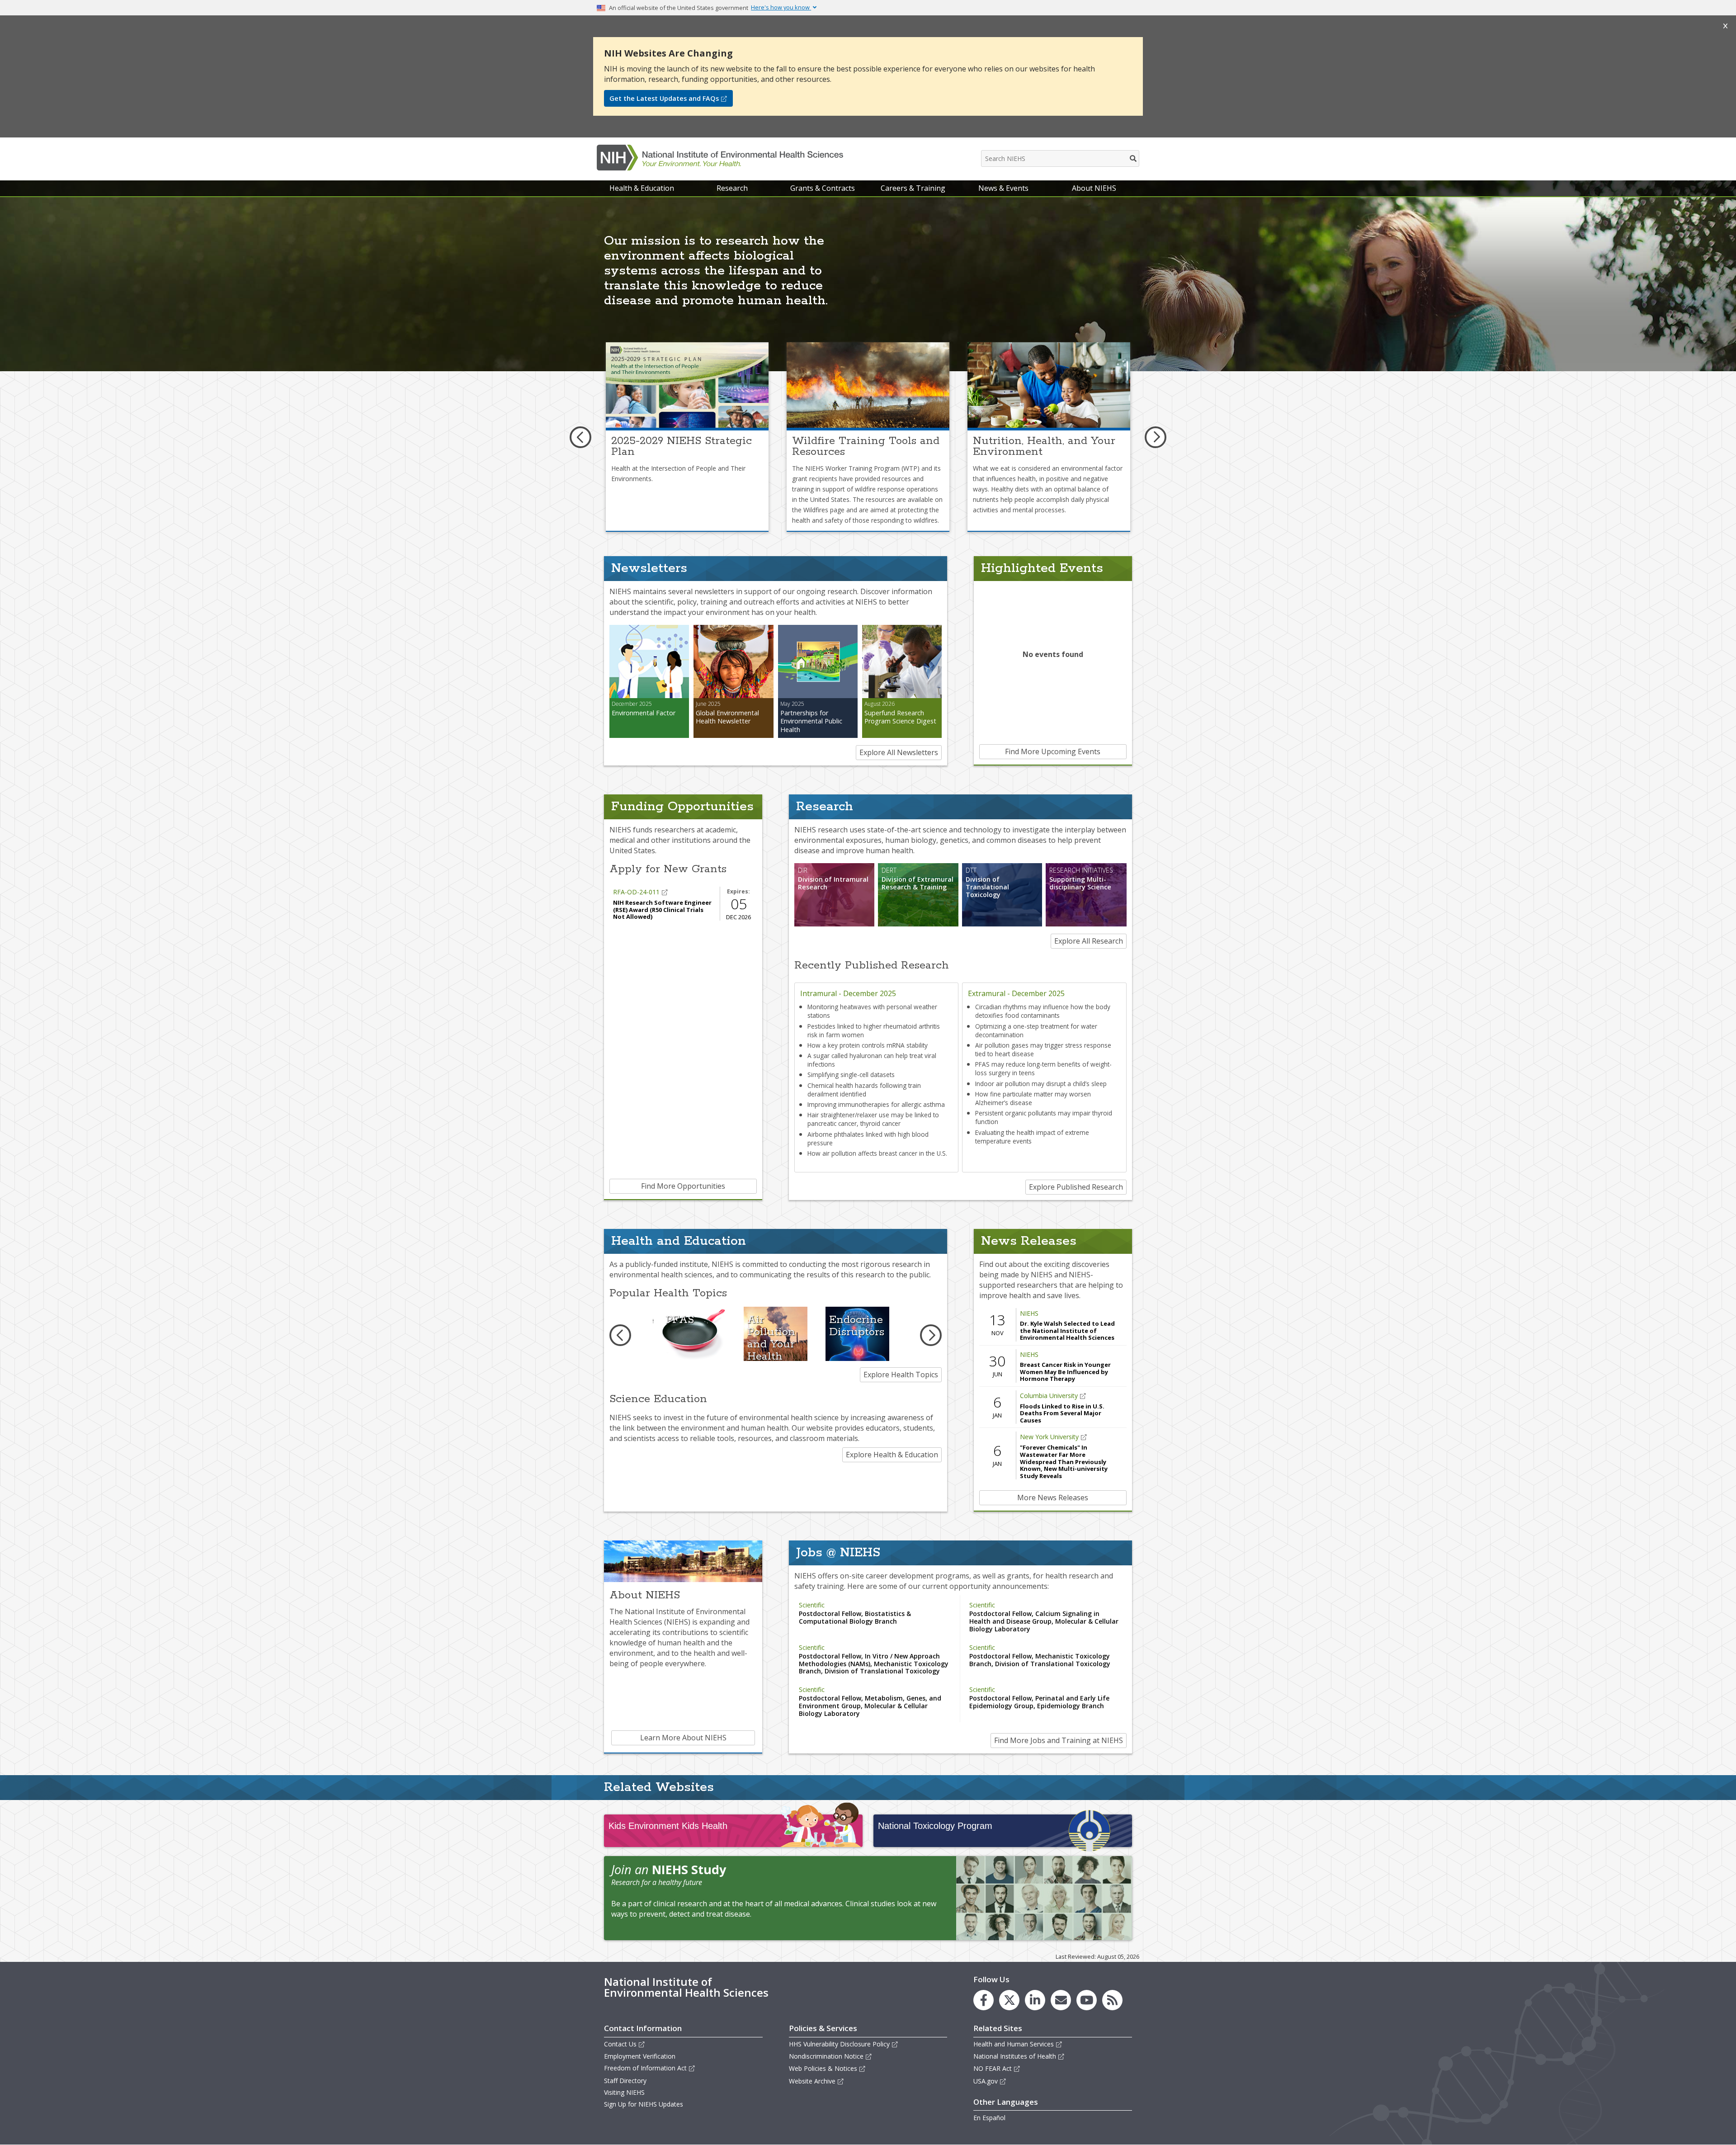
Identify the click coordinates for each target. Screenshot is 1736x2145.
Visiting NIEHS (624, 2092)
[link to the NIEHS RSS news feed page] (1112, 2000)
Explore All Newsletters (899, 752)
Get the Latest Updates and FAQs (664, 98)
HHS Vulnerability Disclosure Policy (839, 2044)
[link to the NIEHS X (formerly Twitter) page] (1009, 2000)
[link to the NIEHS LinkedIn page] (1035, 2000)
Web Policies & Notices (823, 2068)
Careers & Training (913, 188)
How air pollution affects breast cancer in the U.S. (877, 1153)
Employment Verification (640, 2056)
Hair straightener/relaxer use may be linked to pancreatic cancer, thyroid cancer (873, 1119)
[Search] (1134, 158)
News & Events (1003, 188)
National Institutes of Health (1015, 2056)
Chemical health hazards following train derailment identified (864, 1090)
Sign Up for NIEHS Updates (644, 2104)
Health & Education (642, 188)
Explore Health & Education (892, 1455)
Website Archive (812, 2081)
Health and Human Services (1014, 2044)
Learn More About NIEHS (683, 1738)
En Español (989, 2118)
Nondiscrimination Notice (826, 2056)
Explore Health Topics (901, 1375)
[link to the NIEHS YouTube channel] (1087, 2000)
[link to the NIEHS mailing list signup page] (1061, 2000)
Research (732, 188)
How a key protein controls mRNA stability (868, 1045)
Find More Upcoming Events (1053, 751)
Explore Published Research (1076, 1187)
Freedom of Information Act (645, 2068)
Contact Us (620, 2044)
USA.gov (986, 2081)
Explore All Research (1089, 941)
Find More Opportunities (683, 1186)
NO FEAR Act (993, 2068)
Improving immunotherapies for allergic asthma (876, 1104)
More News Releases (1053, 1498)
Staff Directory (625, 2081)
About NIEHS (1094, 188)
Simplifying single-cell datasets (851, 1075)
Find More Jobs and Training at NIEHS (1059, 1740)
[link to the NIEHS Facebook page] (984, 2000)
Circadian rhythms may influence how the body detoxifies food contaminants (1043, 1011)
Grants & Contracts (823, 188)
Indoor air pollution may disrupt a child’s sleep (1041, 1084)
